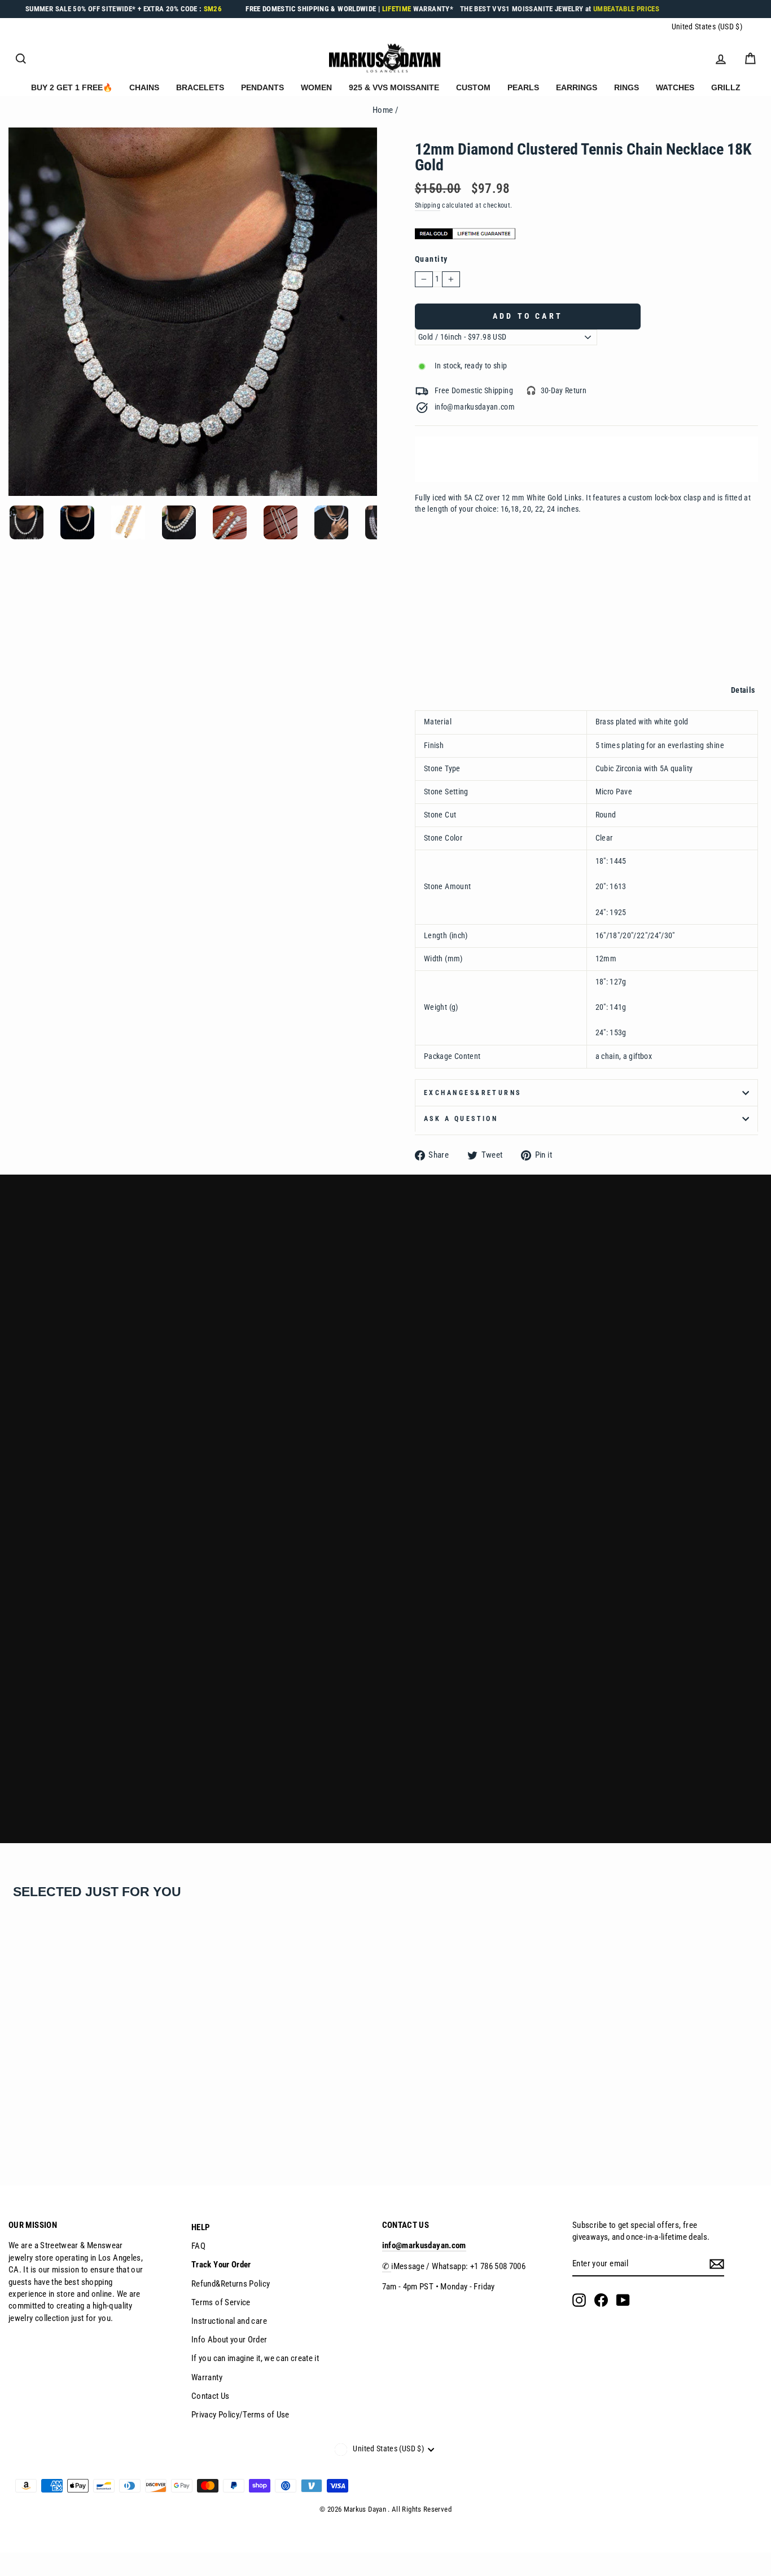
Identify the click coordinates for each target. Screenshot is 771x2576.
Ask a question (461, 1119)
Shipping (428, 205)
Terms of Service (221, 2302)
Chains (144, 87)
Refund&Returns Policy (231, 2284)
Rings (627, 87)
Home (383, 110)
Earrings (577, 87)
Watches (675, 87)
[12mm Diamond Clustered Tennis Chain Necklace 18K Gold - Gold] (15, 2124)
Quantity (432, 259)
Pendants (262, 87)
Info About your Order (229, 2340)
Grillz (726, 87)
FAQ (198, 2246)
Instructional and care (229, 2321)
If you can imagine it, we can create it (255, 2358)
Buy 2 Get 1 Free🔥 (72, 87)
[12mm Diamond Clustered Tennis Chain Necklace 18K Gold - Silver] (30, 2124)
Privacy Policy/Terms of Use (240, 2415)
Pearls (523, 87)
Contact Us (211, 2396)
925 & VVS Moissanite (394, 87)
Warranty (207, 2377)
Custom (473, 87)
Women (316, 87)
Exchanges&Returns (473, 1093)
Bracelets (200, 87)
